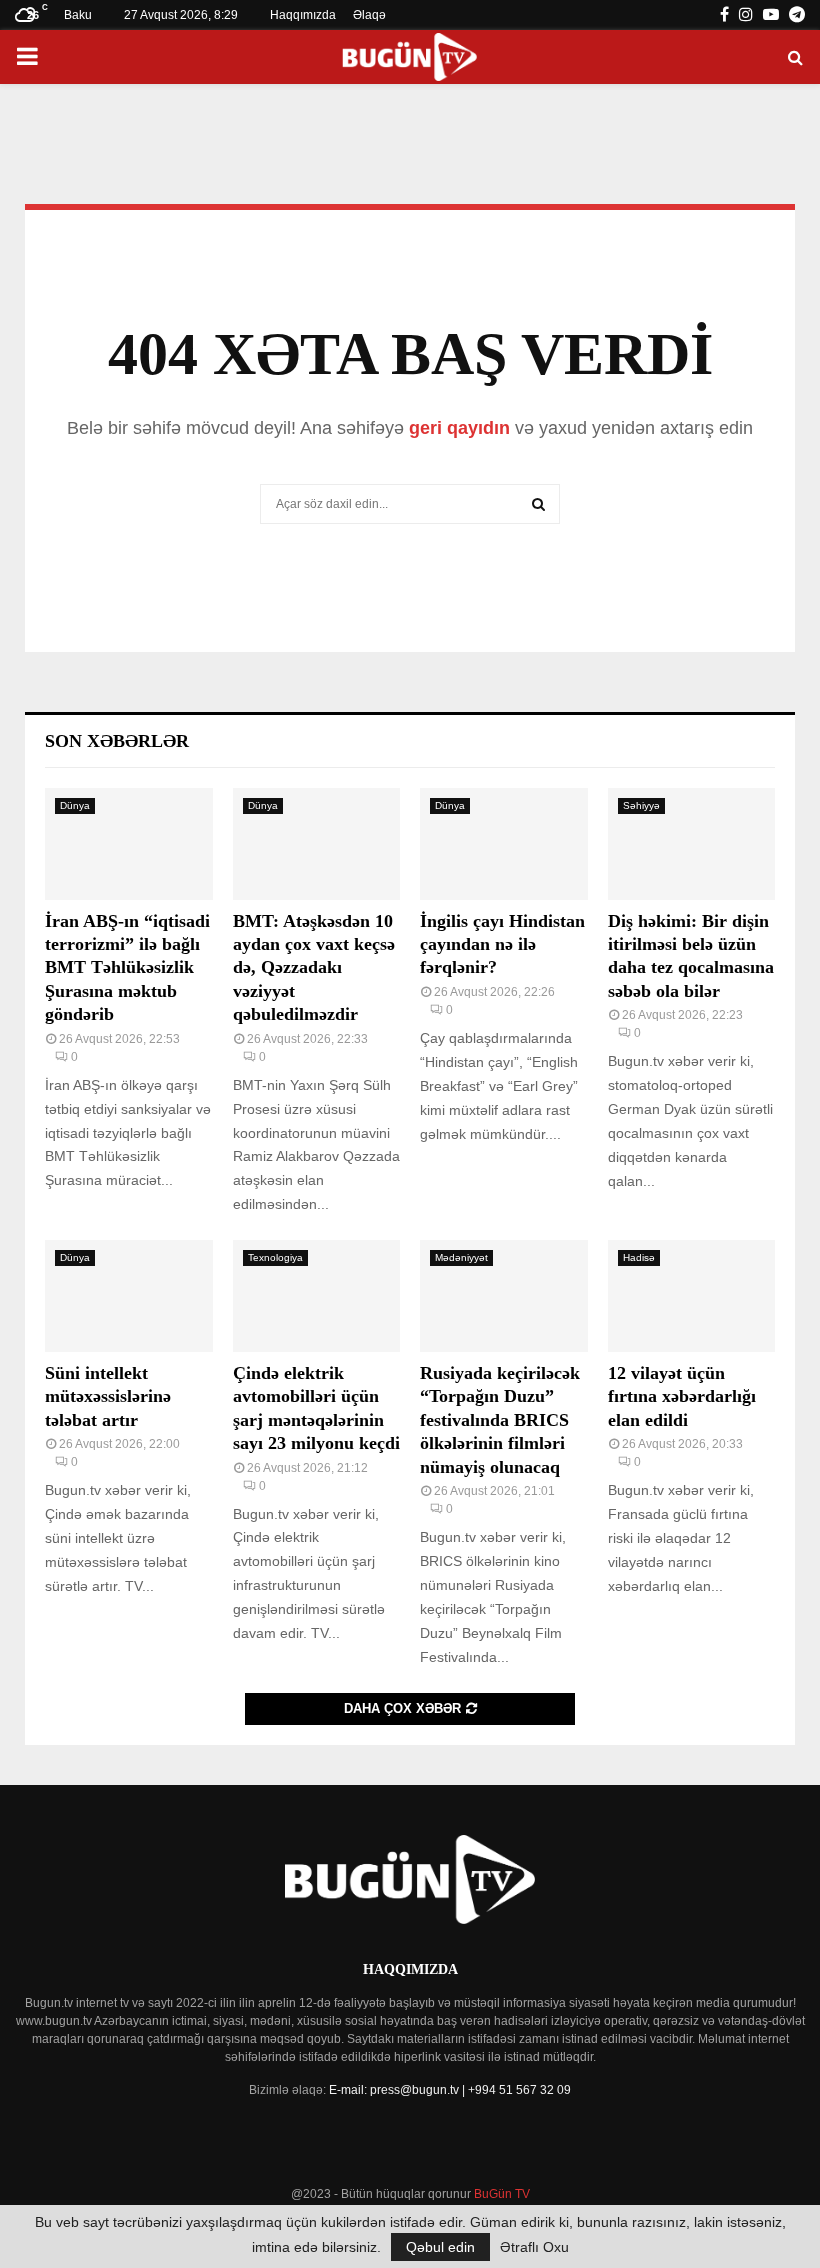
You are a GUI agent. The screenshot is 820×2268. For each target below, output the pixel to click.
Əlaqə (369, 15)
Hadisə (639, 1257)
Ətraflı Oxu (534, 2247)
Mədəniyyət (461, 1257)
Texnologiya (275, 1257)
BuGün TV (502, 2194)
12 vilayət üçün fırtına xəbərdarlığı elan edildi (682, 1396)
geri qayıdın (459, 428)
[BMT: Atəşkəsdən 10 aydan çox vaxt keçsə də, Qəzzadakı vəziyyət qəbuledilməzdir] (317, 844)
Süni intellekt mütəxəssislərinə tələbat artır (108, 1396)
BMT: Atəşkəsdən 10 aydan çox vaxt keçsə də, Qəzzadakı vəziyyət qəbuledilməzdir (314, 968)
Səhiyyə (641, 805)
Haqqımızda (303, 15)
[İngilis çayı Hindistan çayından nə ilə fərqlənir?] (504, 844)
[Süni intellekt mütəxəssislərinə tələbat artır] (129, 1296)
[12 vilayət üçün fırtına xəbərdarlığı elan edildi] (692, 1296)
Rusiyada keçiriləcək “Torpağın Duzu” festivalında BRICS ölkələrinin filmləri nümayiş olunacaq (500, 1420)
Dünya (75, 805)
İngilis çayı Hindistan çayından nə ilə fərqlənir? (502, 944)
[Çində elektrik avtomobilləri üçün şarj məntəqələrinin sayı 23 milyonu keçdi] (317, 1296)
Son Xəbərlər (117, 741)
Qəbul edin (440, 2247)
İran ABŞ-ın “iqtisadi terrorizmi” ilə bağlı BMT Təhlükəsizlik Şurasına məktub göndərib (127, 968)
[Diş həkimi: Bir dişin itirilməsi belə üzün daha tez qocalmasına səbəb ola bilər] (692, 844)
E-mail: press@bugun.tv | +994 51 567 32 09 (450, 2090)
